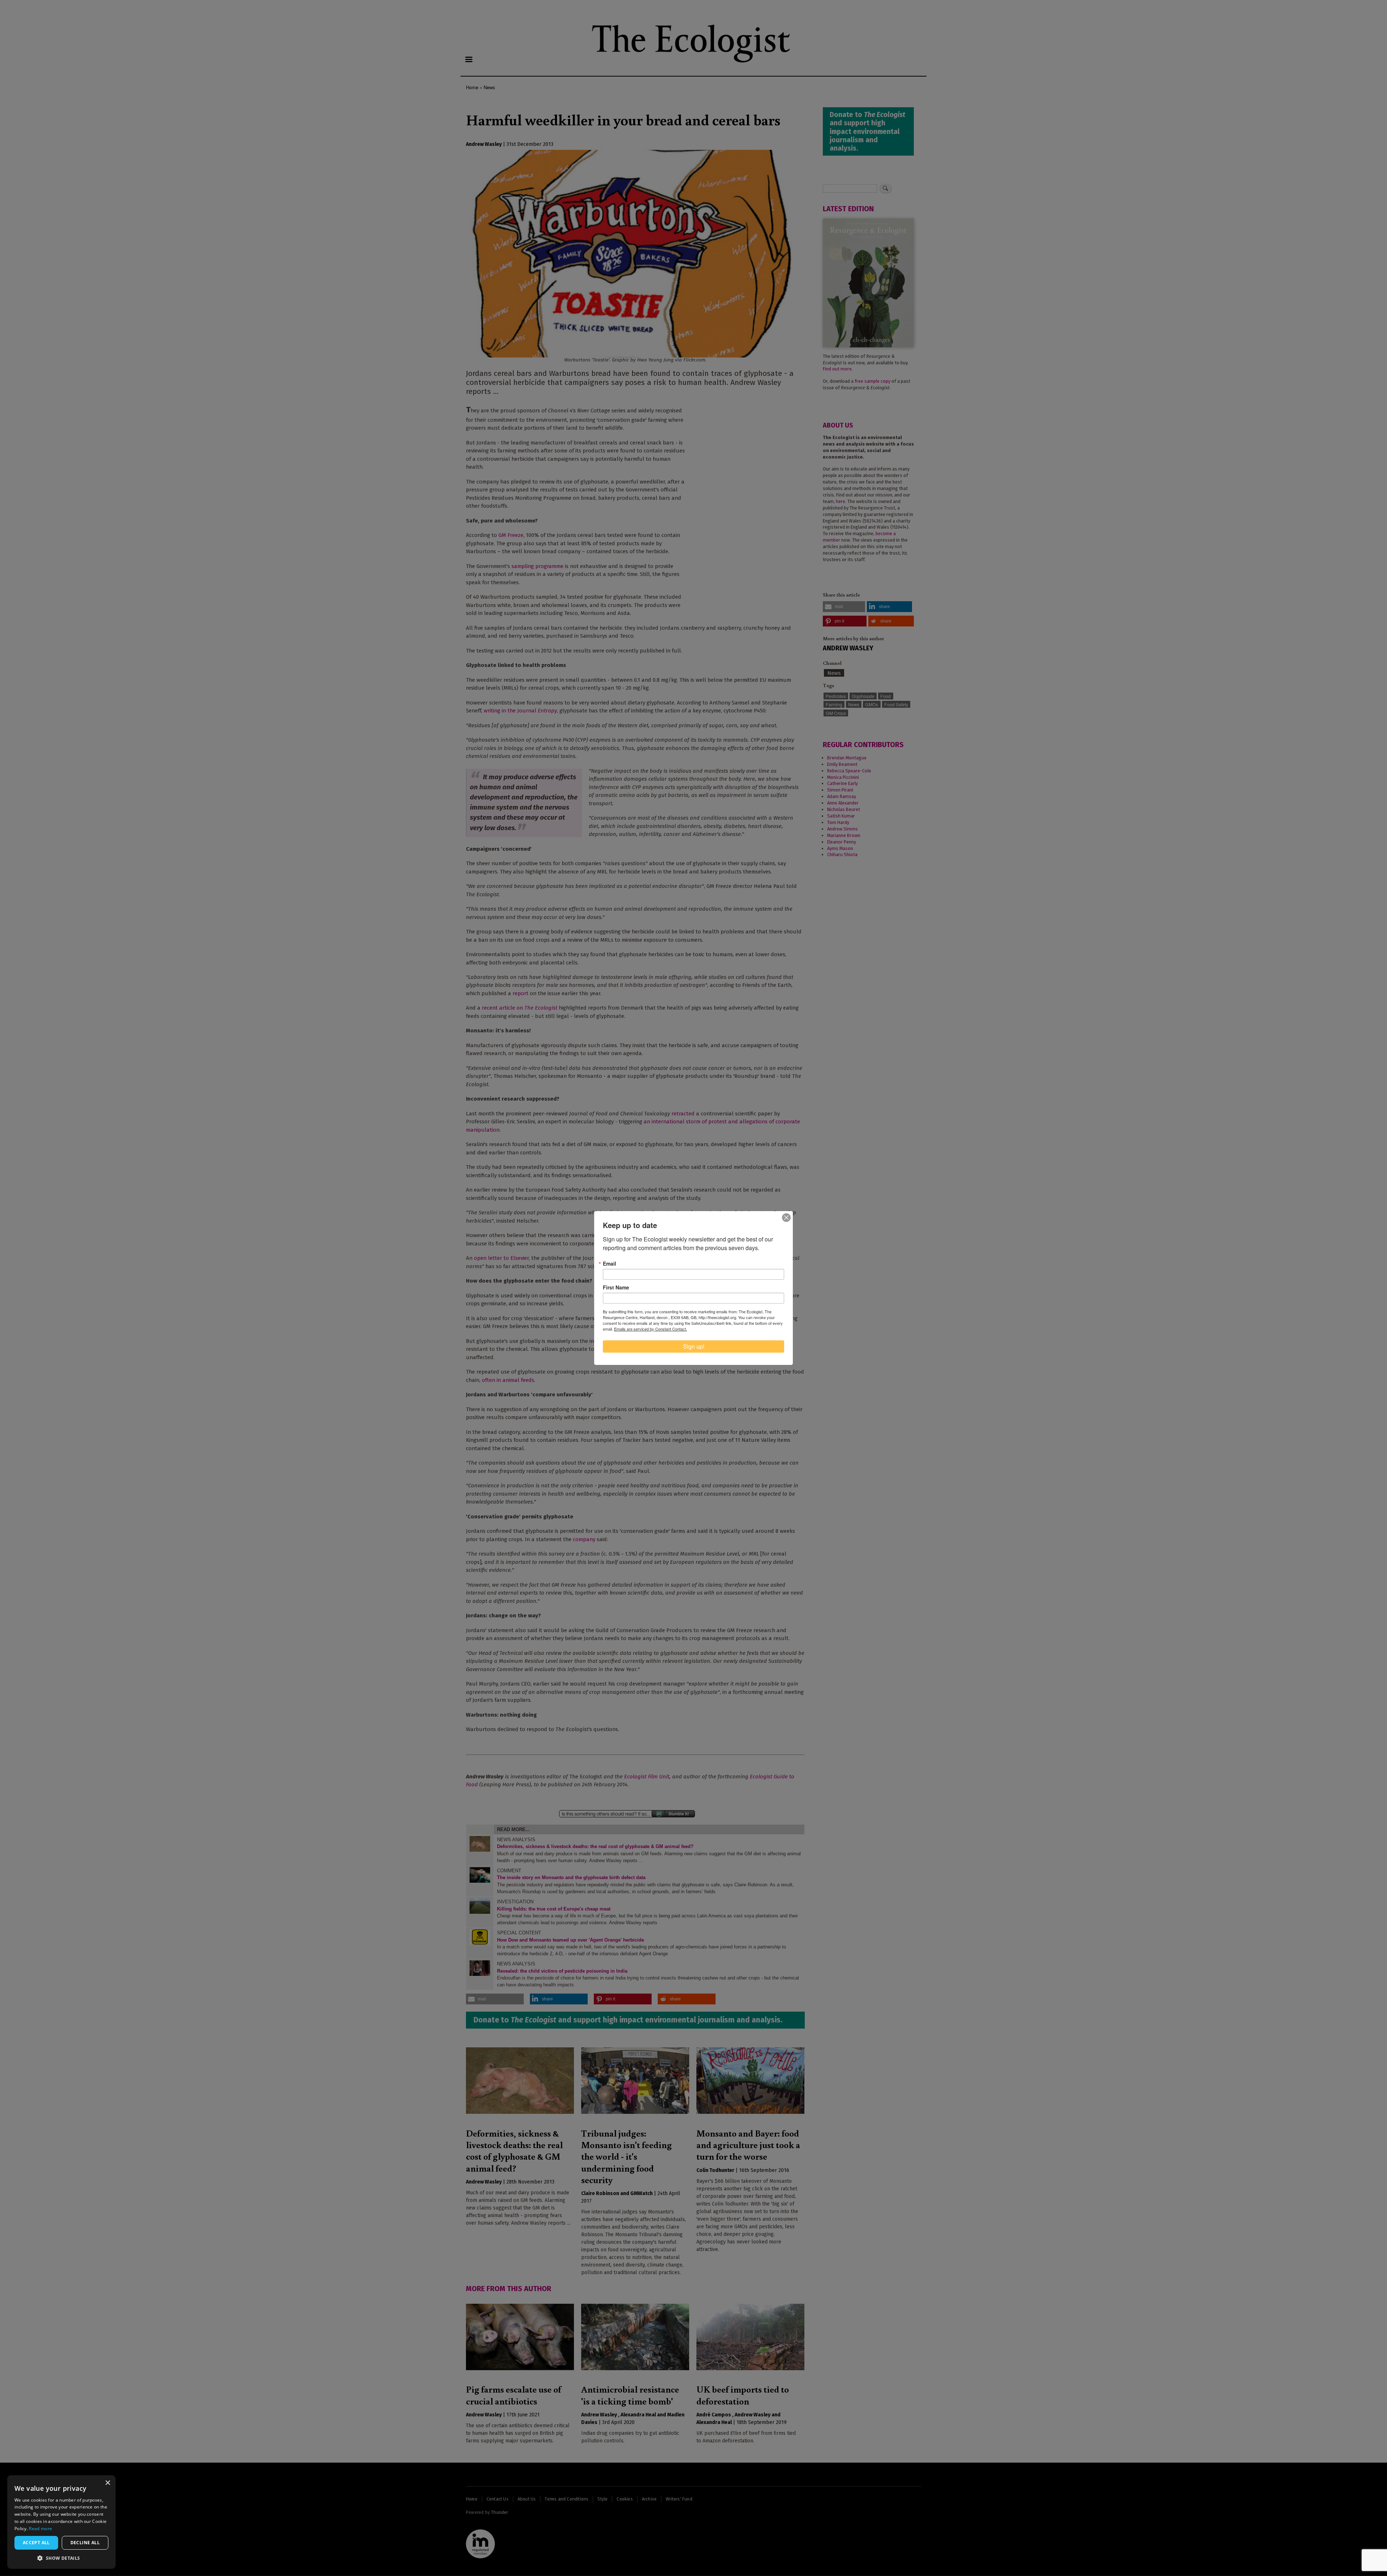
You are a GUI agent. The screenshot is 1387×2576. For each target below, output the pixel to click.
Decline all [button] (85, 2543)
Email (610, 1263)
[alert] (61, 2522)
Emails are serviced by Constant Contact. (651, 1329)
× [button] (107, 2483)
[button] (61, 2558)
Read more (40, 2529)
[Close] (786, 1218)
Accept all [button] (36, 2543)
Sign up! (694, 1346)
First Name (616, 1287)
